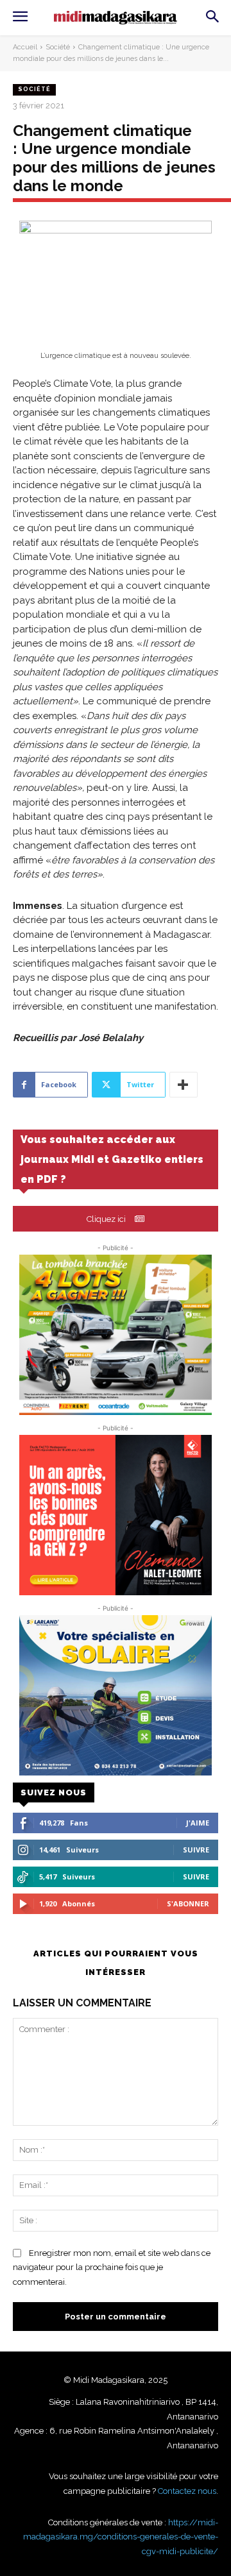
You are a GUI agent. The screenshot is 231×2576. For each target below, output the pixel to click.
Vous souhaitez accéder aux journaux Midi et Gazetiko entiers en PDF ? (112, 1159)
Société (58, 47)
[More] (184, 1085)
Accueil (25, 47)
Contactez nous (187, 2491)
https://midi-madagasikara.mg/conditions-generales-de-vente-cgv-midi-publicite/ (121, 2537)
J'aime (198, 1823)
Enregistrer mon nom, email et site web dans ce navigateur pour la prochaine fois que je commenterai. (112, 2267)
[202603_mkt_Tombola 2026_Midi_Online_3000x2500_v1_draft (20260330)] (116, 1335)
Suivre (196, 1850)
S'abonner (188, 1903)
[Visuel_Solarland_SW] (116, 1695)
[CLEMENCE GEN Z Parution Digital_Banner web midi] (116, 1515)
